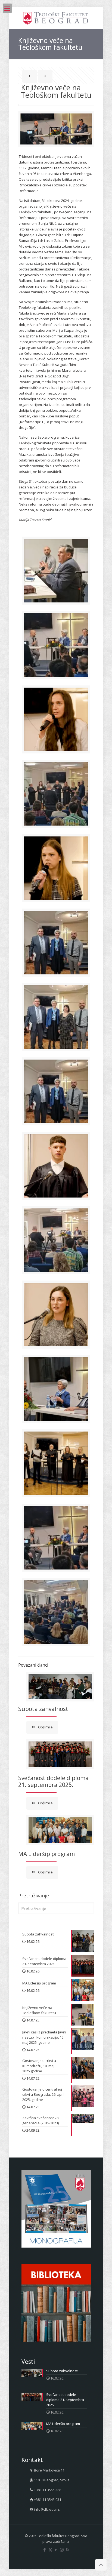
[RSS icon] (68, 2550)
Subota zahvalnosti (44, 1709)
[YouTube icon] (56, 2550)
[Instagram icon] (62, 2550)
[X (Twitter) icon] (50, 2550)
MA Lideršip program (46, 1854)
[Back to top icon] (101, 2565)
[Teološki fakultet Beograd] (56, 18)
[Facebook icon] (45, 2550)
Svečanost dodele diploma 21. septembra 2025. (53, 1781)
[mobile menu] (7, 8)
